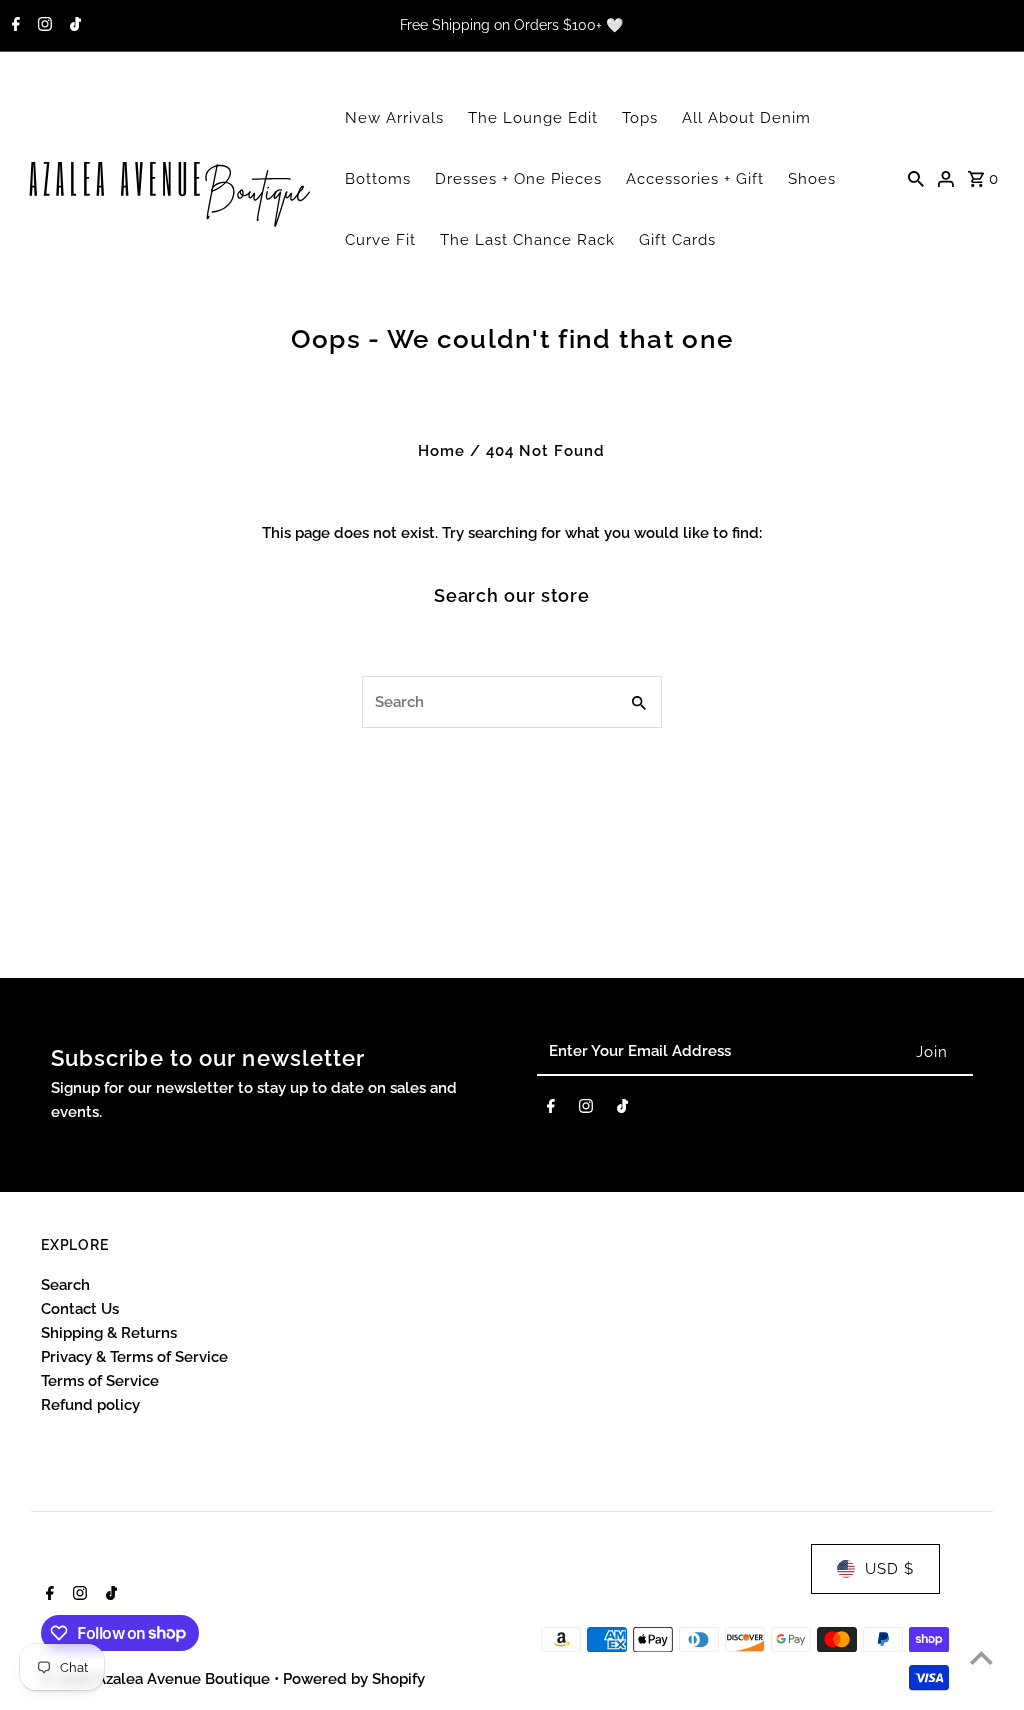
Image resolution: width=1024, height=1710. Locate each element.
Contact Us (80, 1309)
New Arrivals (394, 118)
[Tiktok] (73, 26)
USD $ (889, 1569)
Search (65, 1285)
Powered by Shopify (354, 1679)
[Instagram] (42, 26)
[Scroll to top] (981, 1657)
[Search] (916, 178)
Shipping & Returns (109, 1333)
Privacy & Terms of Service (134, 1357)
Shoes (812, 179)
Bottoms (378, 179)
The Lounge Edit (533, 118)
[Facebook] (13, 26)
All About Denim (746, 118)
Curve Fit (380, 240)
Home (441, 451)
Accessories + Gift (695, 179)
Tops (640, 118)
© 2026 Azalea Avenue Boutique (157, 1679)
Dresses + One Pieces (518, 179)
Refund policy (90, 1405)
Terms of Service (100, 1381)
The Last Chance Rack (527, 240)
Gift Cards (677, 240)
